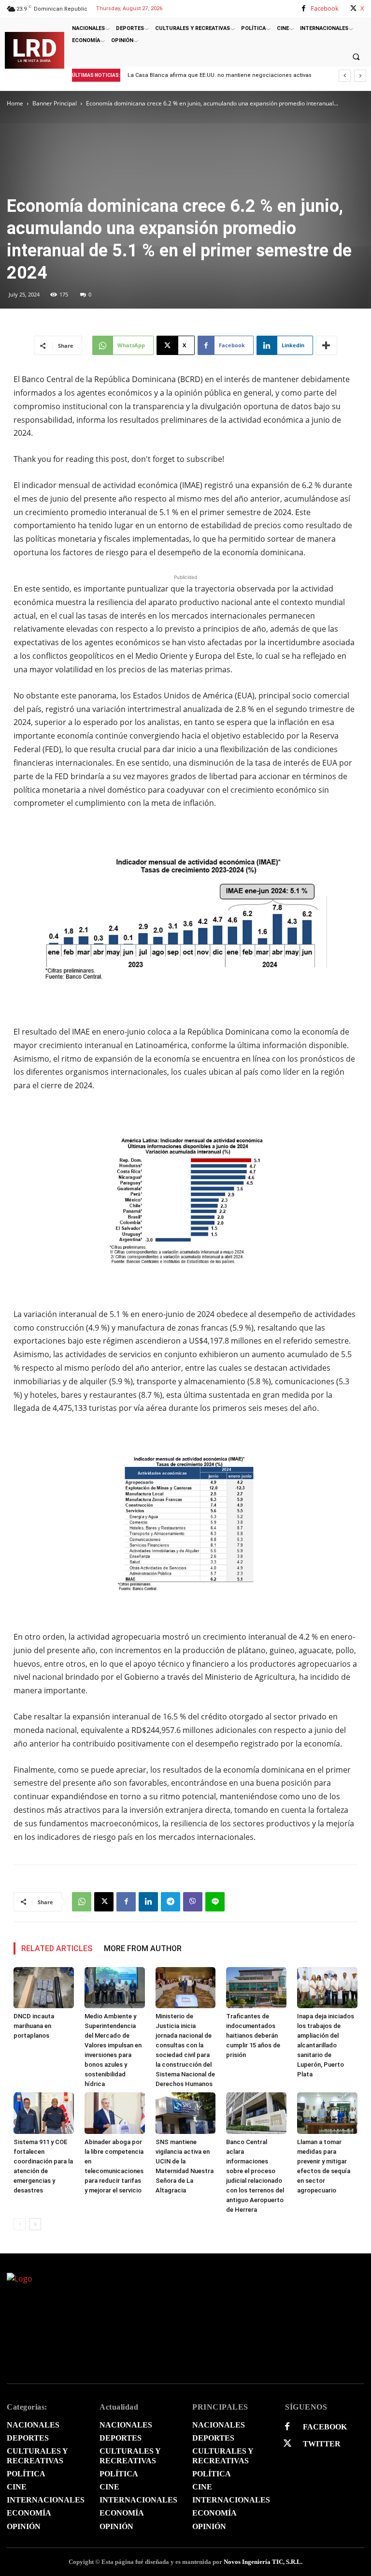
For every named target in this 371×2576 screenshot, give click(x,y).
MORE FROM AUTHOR (143, 1948)
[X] (353, 8)
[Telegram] (171, 1902)
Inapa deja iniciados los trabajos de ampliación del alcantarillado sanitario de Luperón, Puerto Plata (326, 2045)
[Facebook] (304, 8)
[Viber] (193, 1902)
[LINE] (215, 1902)
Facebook (325, 8)
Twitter (322, 2444)
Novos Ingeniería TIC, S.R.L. (263, 2562)
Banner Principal (55, 103)
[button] (356, 57)
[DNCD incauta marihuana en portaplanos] (44, 1988)
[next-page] (35, 2224)
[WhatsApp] (82, 1902)
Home (15, 103)
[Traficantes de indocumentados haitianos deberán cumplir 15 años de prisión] (256, 1988)
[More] (327, 345)
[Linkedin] (148, 1902)
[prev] (345, 76)
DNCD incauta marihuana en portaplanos (34, 2026)
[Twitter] (287, 2444)
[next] (360, 76)
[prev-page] (20, 2224)
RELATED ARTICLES (57, 1948)
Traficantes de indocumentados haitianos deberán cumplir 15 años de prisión (253, 2036)
